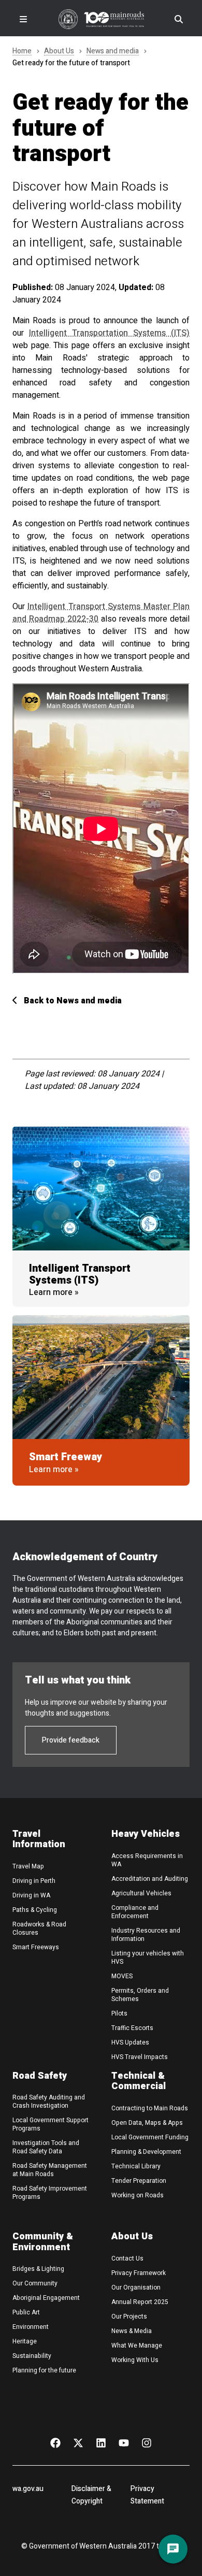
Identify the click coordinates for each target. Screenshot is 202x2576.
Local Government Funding (150, 2137)
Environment (31, 2327)
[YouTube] (124, 2442)
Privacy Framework (139, 2273)
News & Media (132, 2331)
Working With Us (135, 2360)
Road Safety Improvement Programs (50, 2193)
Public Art (26, 2312)
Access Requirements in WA (147, 1860)
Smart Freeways (36, 1947)
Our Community (35, 2283)
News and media (113, 52)
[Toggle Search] (179, 19)
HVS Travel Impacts (140, 2057)
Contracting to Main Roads (150, 2108)
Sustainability (32, 2356)
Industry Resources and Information (146, 1935)
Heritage (25, 2341)
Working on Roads (138, 2195)
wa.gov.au (28, 2489)
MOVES (122, 1976)
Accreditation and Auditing (150, 1879)
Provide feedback (71, 1740)
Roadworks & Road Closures (39, 1929)
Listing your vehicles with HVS (148, 1958)
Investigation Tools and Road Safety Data (46, 2147)
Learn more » (54, 1292)
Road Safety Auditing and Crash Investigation (49, 2102)
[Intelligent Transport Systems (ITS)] (101, 1189)
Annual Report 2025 (140, 2302)
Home (22, 52)
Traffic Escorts (132, 2028)
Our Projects (129, 2316)
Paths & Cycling (35, 1910)
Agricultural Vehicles (141, 1893)
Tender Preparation (139, 2181)
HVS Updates (130, 2042)
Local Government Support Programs (51, 2124)
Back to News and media (73, 1001)
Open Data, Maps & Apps (147, 2123)
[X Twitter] (78, 2442)
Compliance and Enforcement (135, 1912)
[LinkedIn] (101, 2442)
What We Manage (137, 2345)
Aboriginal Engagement (46, 2298)
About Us (59, 52)
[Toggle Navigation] (23, 19)
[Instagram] (147, 2442)
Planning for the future (44, 2370)
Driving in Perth (34, 1881)
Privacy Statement (147, 2495)
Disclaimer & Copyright (91, 2495)
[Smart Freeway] (101, 1377)
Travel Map (28, 1866)
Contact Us (127, 2258)
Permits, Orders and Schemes (140, 1995)
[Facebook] (55, 2442)
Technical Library (136, 2166)
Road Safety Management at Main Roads (50, 2170)
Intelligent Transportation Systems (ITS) (109, 333)
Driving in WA (31, 1895)
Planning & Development (146, 2152)
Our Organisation (136, 2287)
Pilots (119, 2013)
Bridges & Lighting (38, 2269)
